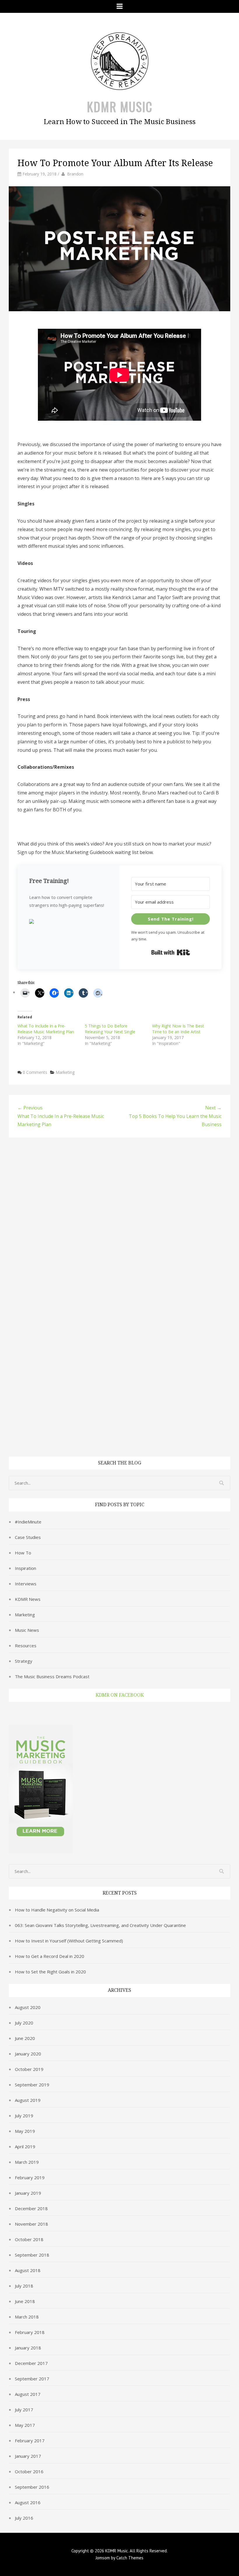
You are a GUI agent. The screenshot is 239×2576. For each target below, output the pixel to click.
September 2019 (32, 2085)
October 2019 (29, 2069)
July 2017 (24, 2410)
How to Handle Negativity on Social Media (57, 1910)
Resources (26, 1646)
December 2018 (31, 2208)
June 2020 (25, 2038)
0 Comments (35, 1072)
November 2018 (31, 2224)
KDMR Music (120, 107)
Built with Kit (171, 952)
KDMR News (28, 1599)
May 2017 (25, 2425)
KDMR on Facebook (120, 1695)
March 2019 (27, 2162)
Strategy (24, 1661)
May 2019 (25, 2131)
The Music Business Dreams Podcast (52, 1676)
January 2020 (28, 2054)
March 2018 (27, 2317)
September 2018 (32, 2255)
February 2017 (30, 2441)
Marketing (65, 1072)
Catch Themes (130, 2558)
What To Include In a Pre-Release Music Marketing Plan (46, 1029)
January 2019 (28, 2193)
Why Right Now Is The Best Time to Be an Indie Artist (178, 1029)
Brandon (75, 174)
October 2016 (29, 2471)
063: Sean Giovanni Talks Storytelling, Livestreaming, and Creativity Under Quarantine (100, 1925)
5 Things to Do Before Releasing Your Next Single (110, 1029)
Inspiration (26, 1568)
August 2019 (28, 2100)
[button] (68, 922)
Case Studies (28, 1537)
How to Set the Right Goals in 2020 (50, 1972)
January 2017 (28, 2456)
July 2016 (24, 2518)
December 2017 (31, 2363)
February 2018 (30, 2332)
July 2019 (24, 2116)
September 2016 (32, 2487)
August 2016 (28, 2502)
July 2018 (24, 2286)
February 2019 (30, 2177)
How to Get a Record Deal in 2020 (50, 1956)
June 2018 (25, 2301)
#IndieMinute (28, 1522)
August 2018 (28, 2270)
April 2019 (25, 2147)
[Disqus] (119, 1220)
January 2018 (28, 2348)
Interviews (26, 1584)
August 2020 (28, 2007)
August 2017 (28, 2394)
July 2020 (24, 2023)
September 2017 (32, 2379)
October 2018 (29, 2239)
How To (23, 1553)
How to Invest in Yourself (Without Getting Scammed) (69, 1941)
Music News (27, 1630)
